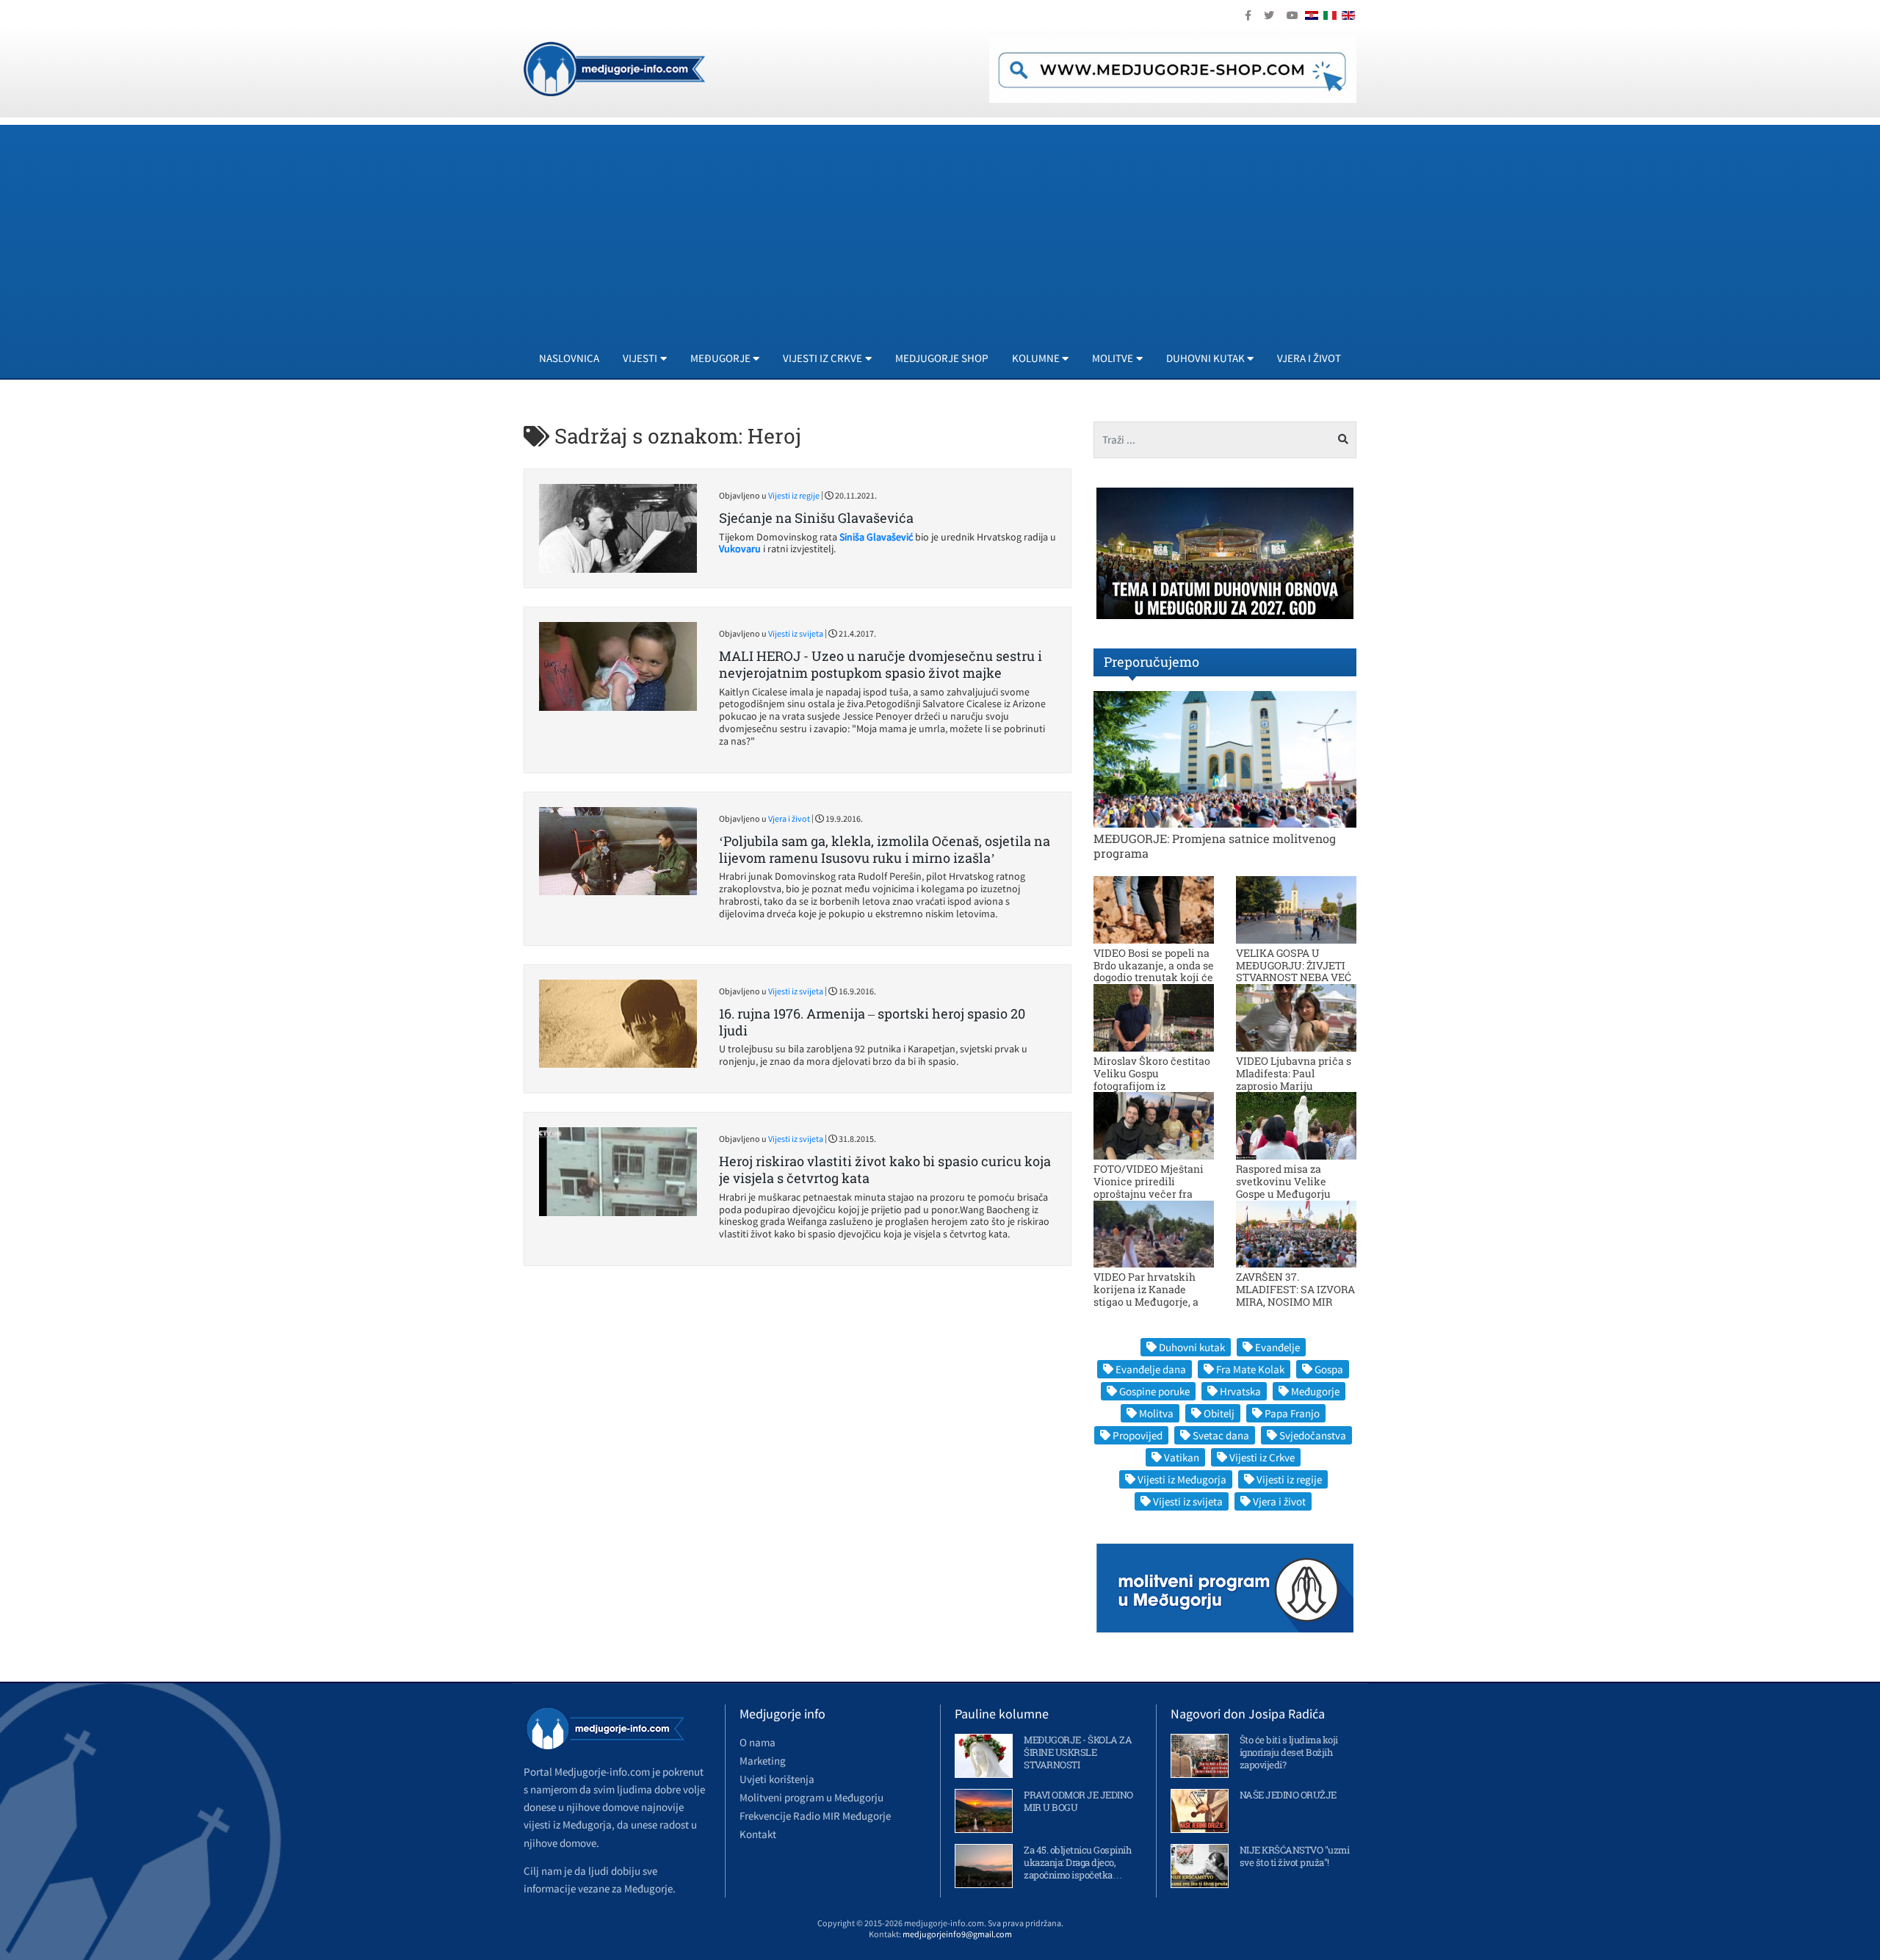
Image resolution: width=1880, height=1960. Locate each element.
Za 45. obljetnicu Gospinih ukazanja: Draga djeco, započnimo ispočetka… (1077, 1862)
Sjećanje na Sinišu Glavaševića (816, 518)
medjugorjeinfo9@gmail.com (957, 1934)
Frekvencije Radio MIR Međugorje (815, 1816)
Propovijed (1138, 1435)
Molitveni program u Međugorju (811, 1797)
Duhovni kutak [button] (1205, 358)
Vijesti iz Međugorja (1182, 1479)
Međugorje (1315, 1391)
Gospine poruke (1154, 1391)
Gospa (1329, 1369)
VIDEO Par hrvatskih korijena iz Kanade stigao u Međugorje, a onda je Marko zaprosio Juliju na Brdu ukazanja (1152, 1301)
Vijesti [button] (640, 358)
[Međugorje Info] (614, 68)
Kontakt (758, 1834)
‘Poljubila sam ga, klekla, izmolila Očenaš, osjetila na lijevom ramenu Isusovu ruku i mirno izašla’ (885, 849)
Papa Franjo (1292, 1413)
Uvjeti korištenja (777, 1779)
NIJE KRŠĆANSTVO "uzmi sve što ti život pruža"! (1295, 1856)
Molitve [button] (1113, 358)
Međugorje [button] (720, 358)
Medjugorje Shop (942, 358)
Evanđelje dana (1151, 1369)
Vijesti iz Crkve (1262, 1457)
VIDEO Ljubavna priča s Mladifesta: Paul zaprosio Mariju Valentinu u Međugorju (1294, 1079)
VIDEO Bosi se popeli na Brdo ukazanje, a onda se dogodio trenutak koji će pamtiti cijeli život (1154, 971)
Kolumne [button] (1036, 358)
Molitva (1156, 1413)
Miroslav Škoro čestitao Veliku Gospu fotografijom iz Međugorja (1152, 1079)
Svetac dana (1221, 1435)
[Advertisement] (940, 228)
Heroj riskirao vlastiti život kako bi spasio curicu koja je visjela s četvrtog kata (885, 1169)
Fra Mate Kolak (1250, 1369)
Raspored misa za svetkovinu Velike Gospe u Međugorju (1283, 1181)
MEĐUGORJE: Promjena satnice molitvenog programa (1215, 845)
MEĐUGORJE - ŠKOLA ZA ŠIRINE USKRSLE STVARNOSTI (1078, 1752)
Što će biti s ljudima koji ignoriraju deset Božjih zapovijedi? (1289, 1752)
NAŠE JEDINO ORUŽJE (1288, 1795)
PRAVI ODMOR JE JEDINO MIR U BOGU (1078, 1801)
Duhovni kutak (1192, 1347)
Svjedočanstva (1313, 1435)
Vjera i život (1309, 358)
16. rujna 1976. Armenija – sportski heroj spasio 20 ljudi (872, 1022)
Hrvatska (1240, 1391)
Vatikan (1182, 1457)
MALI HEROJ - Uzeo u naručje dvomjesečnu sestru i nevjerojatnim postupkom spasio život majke (881, 664)
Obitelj (1219, 1413)
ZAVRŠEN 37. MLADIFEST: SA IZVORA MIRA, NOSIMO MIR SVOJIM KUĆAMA (1295, 1295)
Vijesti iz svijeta (796, 633)
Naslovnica (569, 358)
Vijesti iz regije (794, 495)
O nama (758, 1742)
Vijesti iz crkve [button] (822, 358)
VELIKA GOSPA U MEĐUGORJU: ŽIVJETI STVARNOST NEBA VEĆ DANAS (1294, 971)
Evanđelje (1277, 1347)
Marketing (763, 1761)
